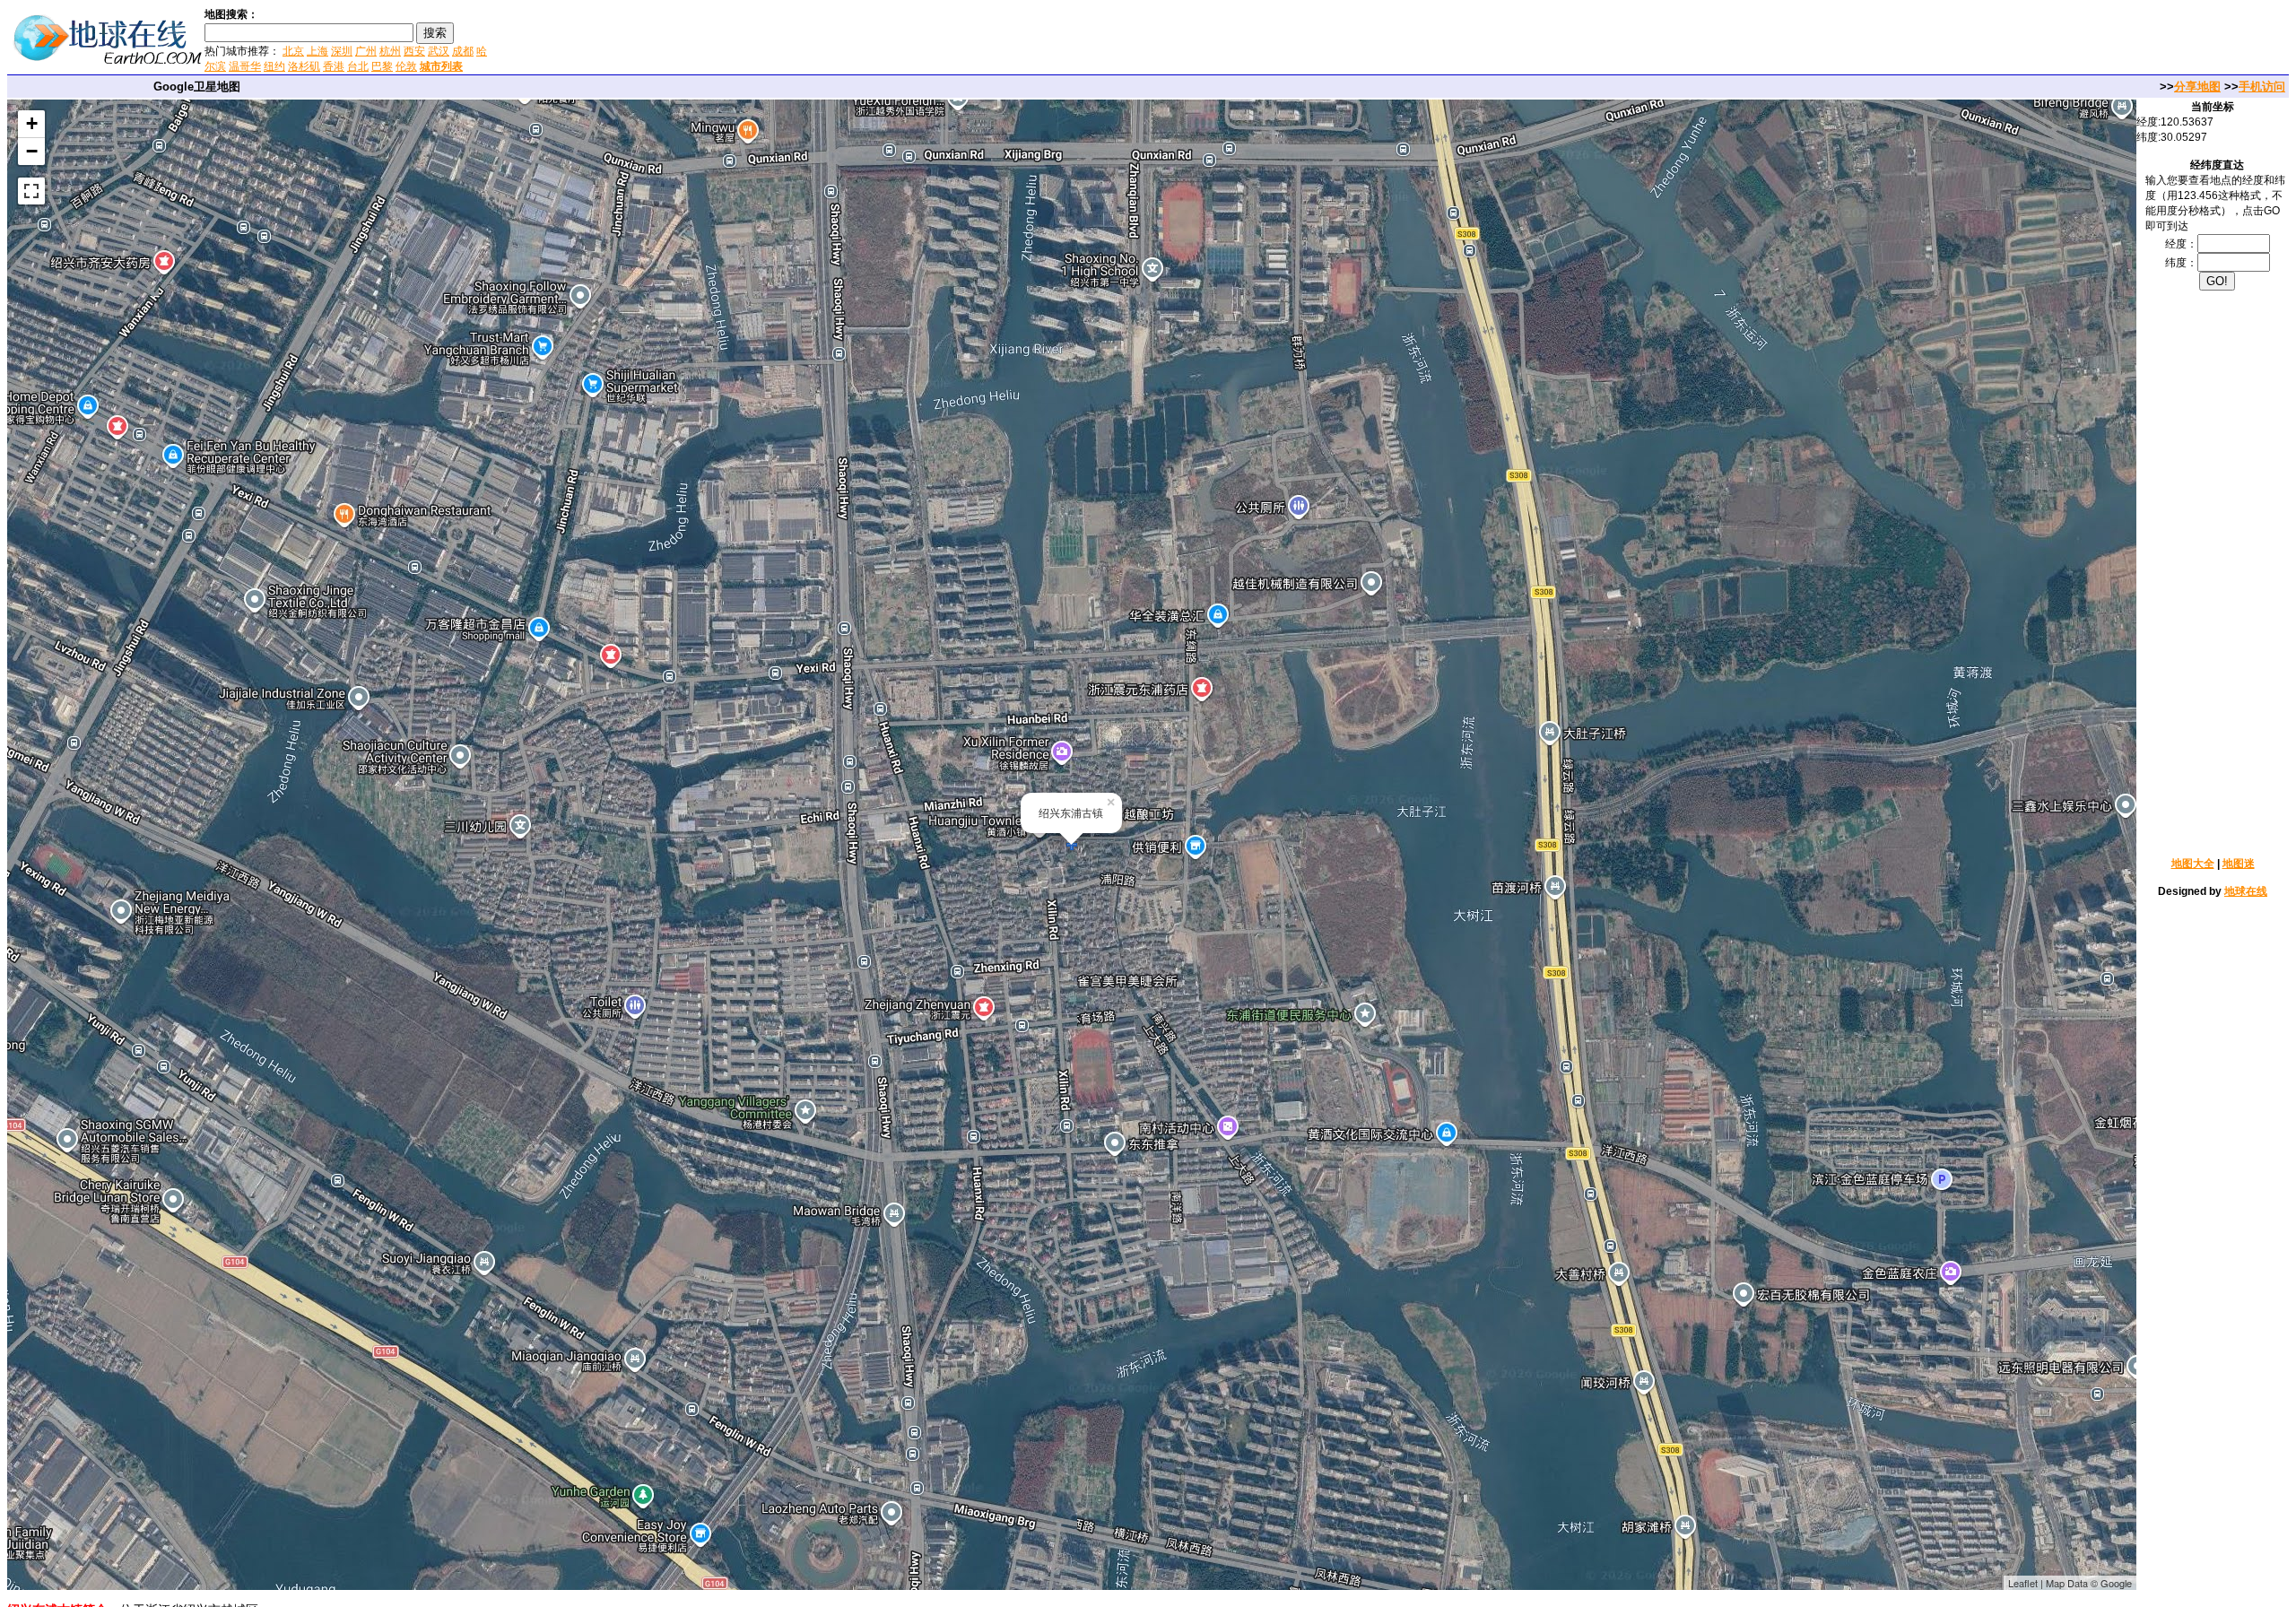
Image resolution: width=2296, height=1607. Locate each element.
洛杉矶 (304, 66)
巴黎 (382, 66)
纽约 (274, 66)
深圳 (342, 51)
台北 (358, 66)
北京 (293, 51)
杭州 (390, 51)
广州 (366, 51)
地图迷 (2239, 864)
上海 (317, 51)
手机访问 (2262, 87)
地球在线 (2246, 891)
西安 (414, 51)
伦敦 (406, 66)
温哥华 (245, 66)
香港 (334, 66)
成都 (463, 51)
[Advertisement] (708, 39)
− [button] (32, 151)
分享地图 (2197, 87)
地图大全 (2193, 864)
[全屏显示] (31, 191)
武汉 (439, 51)
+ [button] (32, 123)
